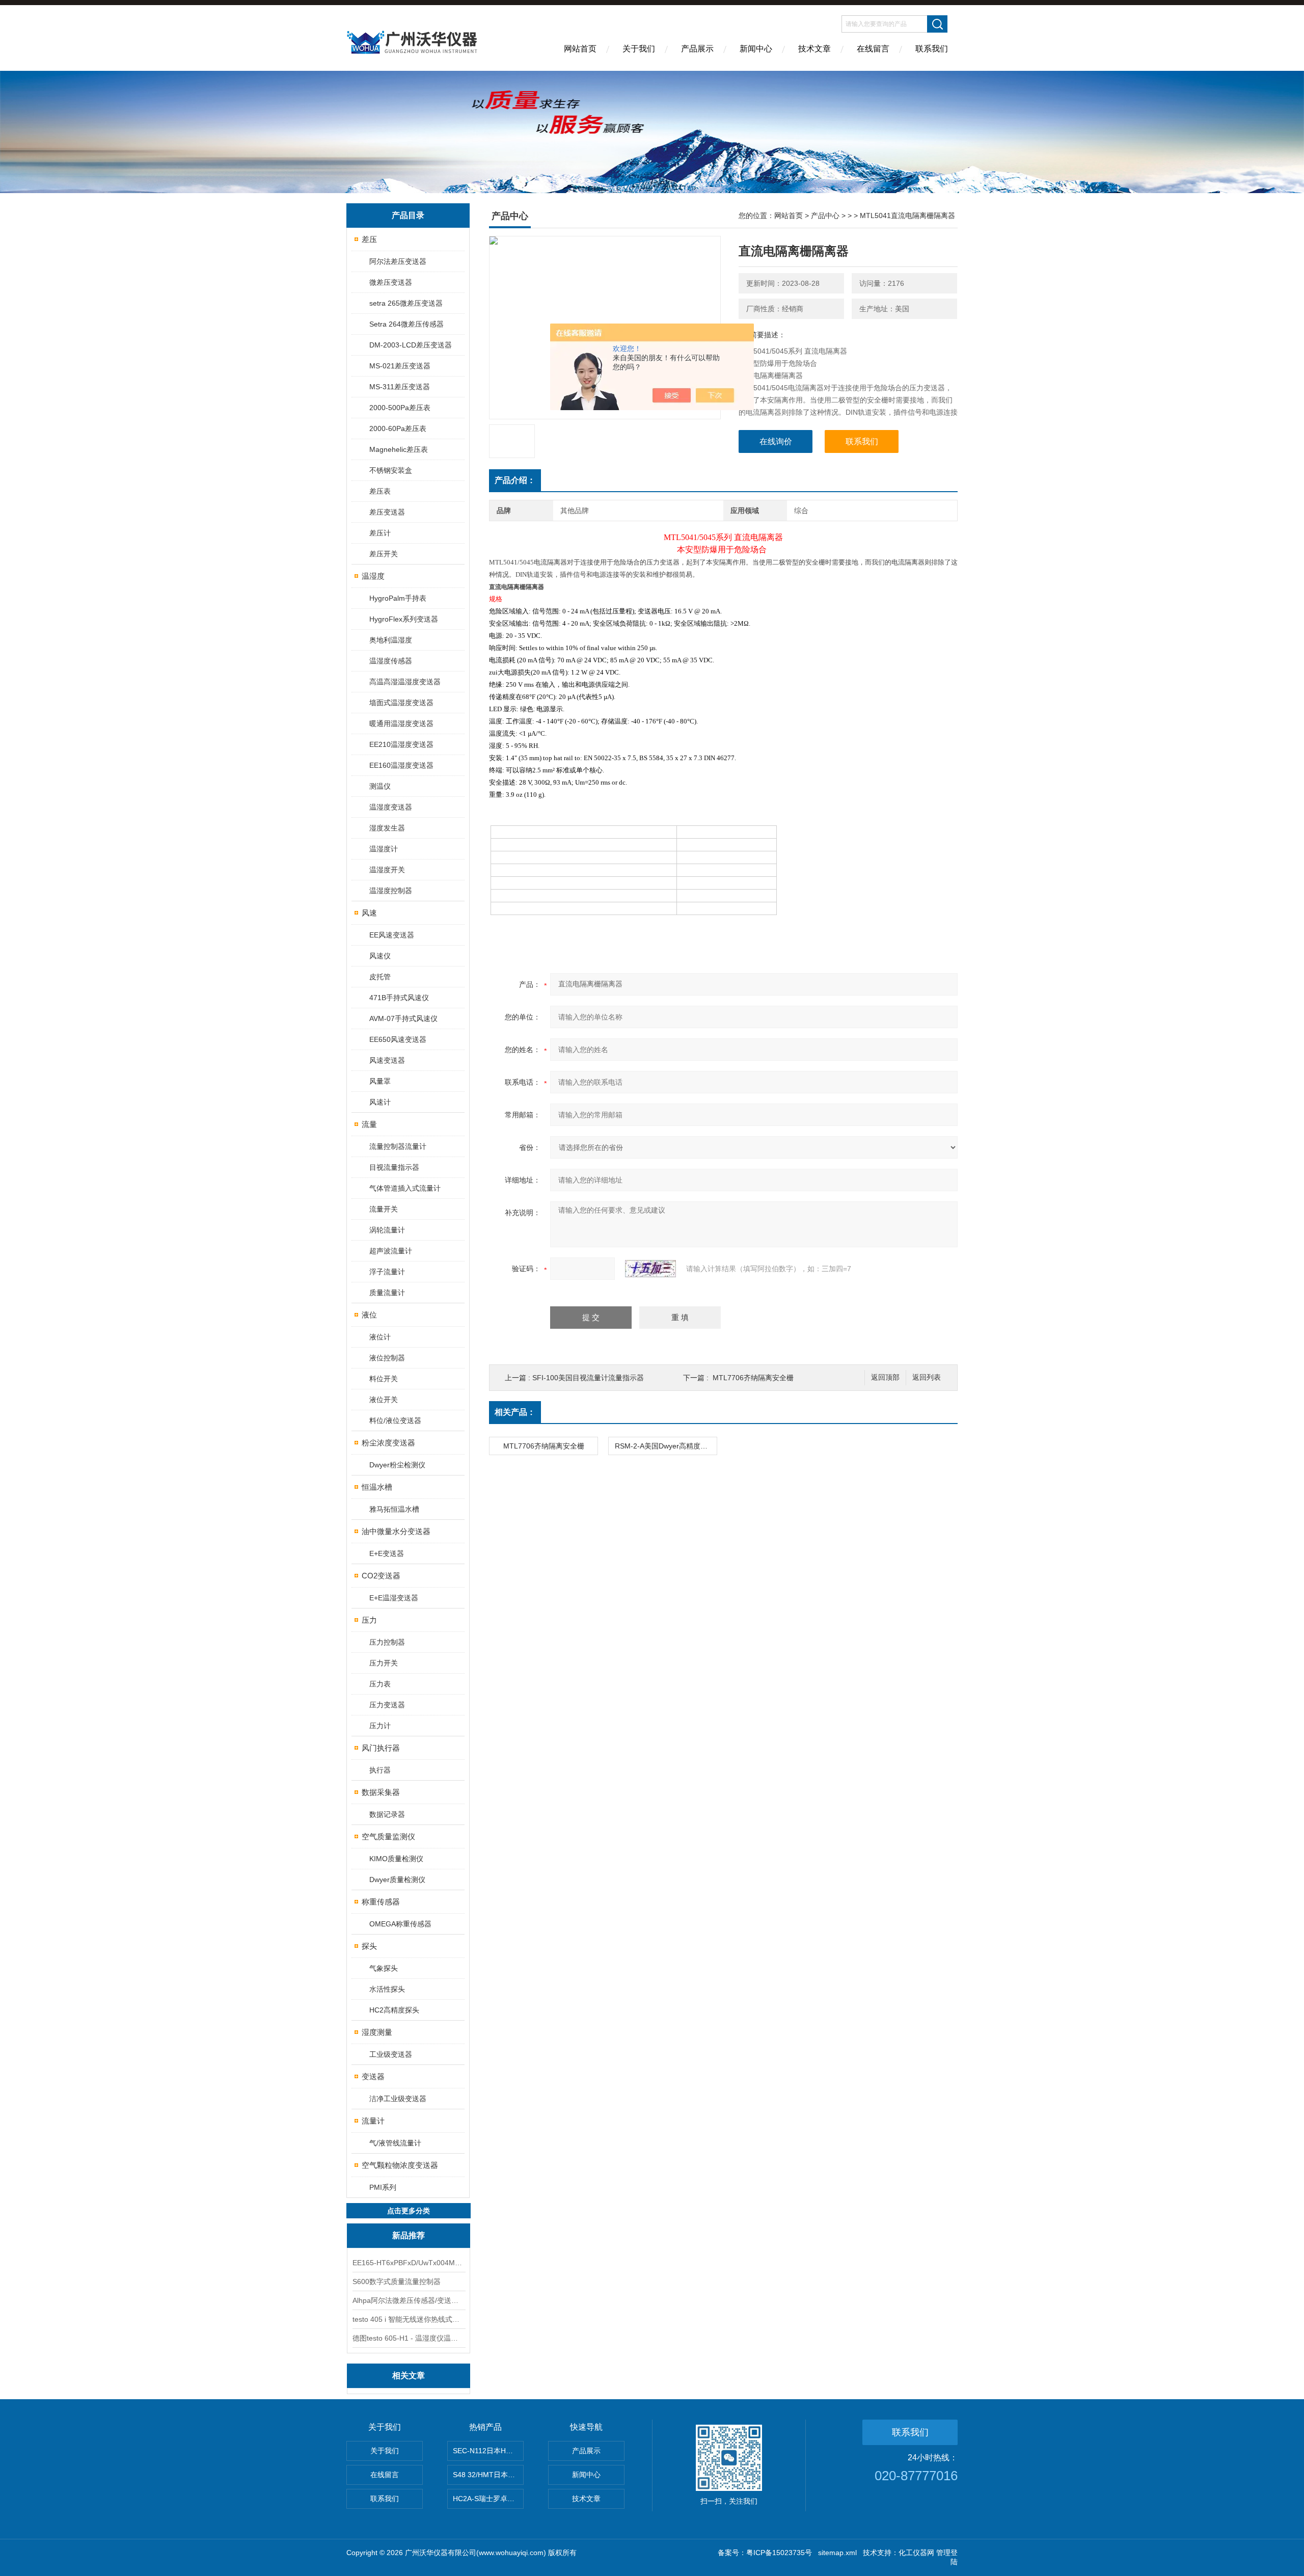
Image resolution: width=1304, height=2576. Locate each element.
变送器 (373, 2076)
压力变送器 (387, 1705)
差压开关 (384, 554)
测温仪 (380, 786)
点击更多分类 (409, 2211)
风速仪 (380, 956)
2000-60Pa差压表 (398, 428)
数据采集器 (381, 1792)
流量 (369, 1124)
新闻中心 (756, 49)
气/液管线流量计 (395, 2143)
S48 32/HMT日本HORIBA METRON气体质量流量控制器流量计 (488, 2475)
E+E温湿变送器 (394, 1598)
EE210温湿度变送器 (401, 744)
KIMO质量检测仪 (396, 1859)
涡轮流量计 (387, 1230)
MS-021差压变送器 (400, 366)
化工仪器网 (916, 2553)
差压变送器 (387, 512)
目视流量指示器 (394, 1167)
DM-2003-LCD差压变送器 (411, 345)
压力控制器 (387, 1642)
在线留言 (873, 49)
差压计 (380, 533)
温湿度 (373, 576)
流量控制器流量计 (398, 1146)
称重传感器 (381, 1902)
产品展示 (697, 49)
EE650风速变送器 (398, 1039)
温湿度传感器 (391, 661)
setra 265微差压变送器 (406, 303)
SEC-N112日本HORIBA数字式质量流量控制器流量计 (488, 2451)
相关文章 (409, 2376)
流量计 (373, 2121)
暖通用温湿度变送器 (401, 723)
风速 (369, 913)
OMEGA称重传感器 (400, 1924)
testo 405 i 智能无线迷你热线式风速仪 (409, 2319)
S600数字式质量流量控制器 (397, 2282)
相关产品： (515, 1412)
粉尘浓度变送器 (388, 1443)
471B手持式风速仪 (399, 998)
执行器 (380, 1770)
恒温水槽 (377, 1487)
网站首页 (580, 49)
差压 (369, 239)
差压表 (380, 491)
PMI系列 (383, 2187)
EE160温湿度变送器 (401, 765)
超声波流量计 (391, 1251)
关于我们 (639, 49)
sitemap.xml (837, 2553)
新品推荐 (409, 2235)
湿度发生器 (387, 828)
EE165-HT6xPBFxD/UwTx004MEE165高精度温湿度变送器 (409, 2263)
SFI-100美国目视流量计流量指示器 (588, 1378)
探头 (369, 1946)
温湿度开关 (387, 870)
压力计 (380, 1726)
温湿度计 (384, 849)
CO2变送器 (381, 1576)
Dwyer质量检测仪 (397, 1880)
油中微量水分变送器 (396, 1531)
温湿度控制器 (391, 891)
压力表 (380, 1684)
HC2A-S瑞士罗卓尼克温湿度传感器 (488, 2499)
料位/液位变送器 (395, 1420)
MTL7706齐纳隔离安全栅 (753, 1378)
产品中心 (825, 216)
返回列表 (927, 1377)
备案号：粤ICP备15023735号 (765, 2553)
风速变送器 (387, 1060)
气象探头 (384, 1968)
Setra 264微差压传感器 (406, 324)
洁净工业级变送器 (398, 2099)
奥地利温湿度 (391, 640)
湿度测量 (377, 2032)
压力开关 (384, 1663)
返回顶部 (885, 1377)
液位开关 (384, 1400)
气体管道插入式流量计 (405, 1188)
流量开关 (384, 1209)
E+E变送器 (387, 1553)
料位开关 (384, 1379)
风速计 (380, 1102)
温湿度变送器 (391, 807)
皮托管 (380, 977)
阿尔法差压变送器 (398, 261)
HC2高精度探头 (394, 2010)
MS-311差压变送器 (400, 387)
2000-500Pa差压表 (400, 408)
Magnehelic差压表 (399, 449)
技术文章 (814, 49)
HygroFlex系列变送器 (404, 619)
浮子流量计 (387, 1272)
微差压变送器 (391, 282)
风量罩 (380, 1081)
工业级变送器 (391, 2054)
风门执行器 (381, 1748)
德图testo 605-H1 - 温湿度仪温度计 (409, 2338)
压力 (369, 1620)
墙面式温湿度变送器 (401, 703)
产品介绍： (515, 480)
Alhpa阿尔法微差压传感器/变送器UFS (409, 2300)
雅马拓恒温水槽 (394, 1509)
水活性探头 (387, 1989)
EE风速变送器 (392, 935)
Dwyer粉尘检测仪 (397, 1465)
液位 (369, 1315)
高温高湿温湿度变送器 (405, 682)
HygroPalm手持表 (398, 598)
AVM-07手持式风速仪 (403, 1018)
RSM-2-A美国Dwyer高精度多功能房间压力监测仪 (666, 1446)
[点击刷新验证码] (650, 1269)
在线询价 (776, 441)
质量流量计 (387, 1293)
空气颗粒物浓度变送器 (400, 2165)
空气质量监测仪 (388, 1836)
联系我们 (932, 49)
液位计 (380, 1337)
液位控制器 (387, 1358)
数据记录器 (387, 1814)
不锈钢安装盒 (391, 470)
